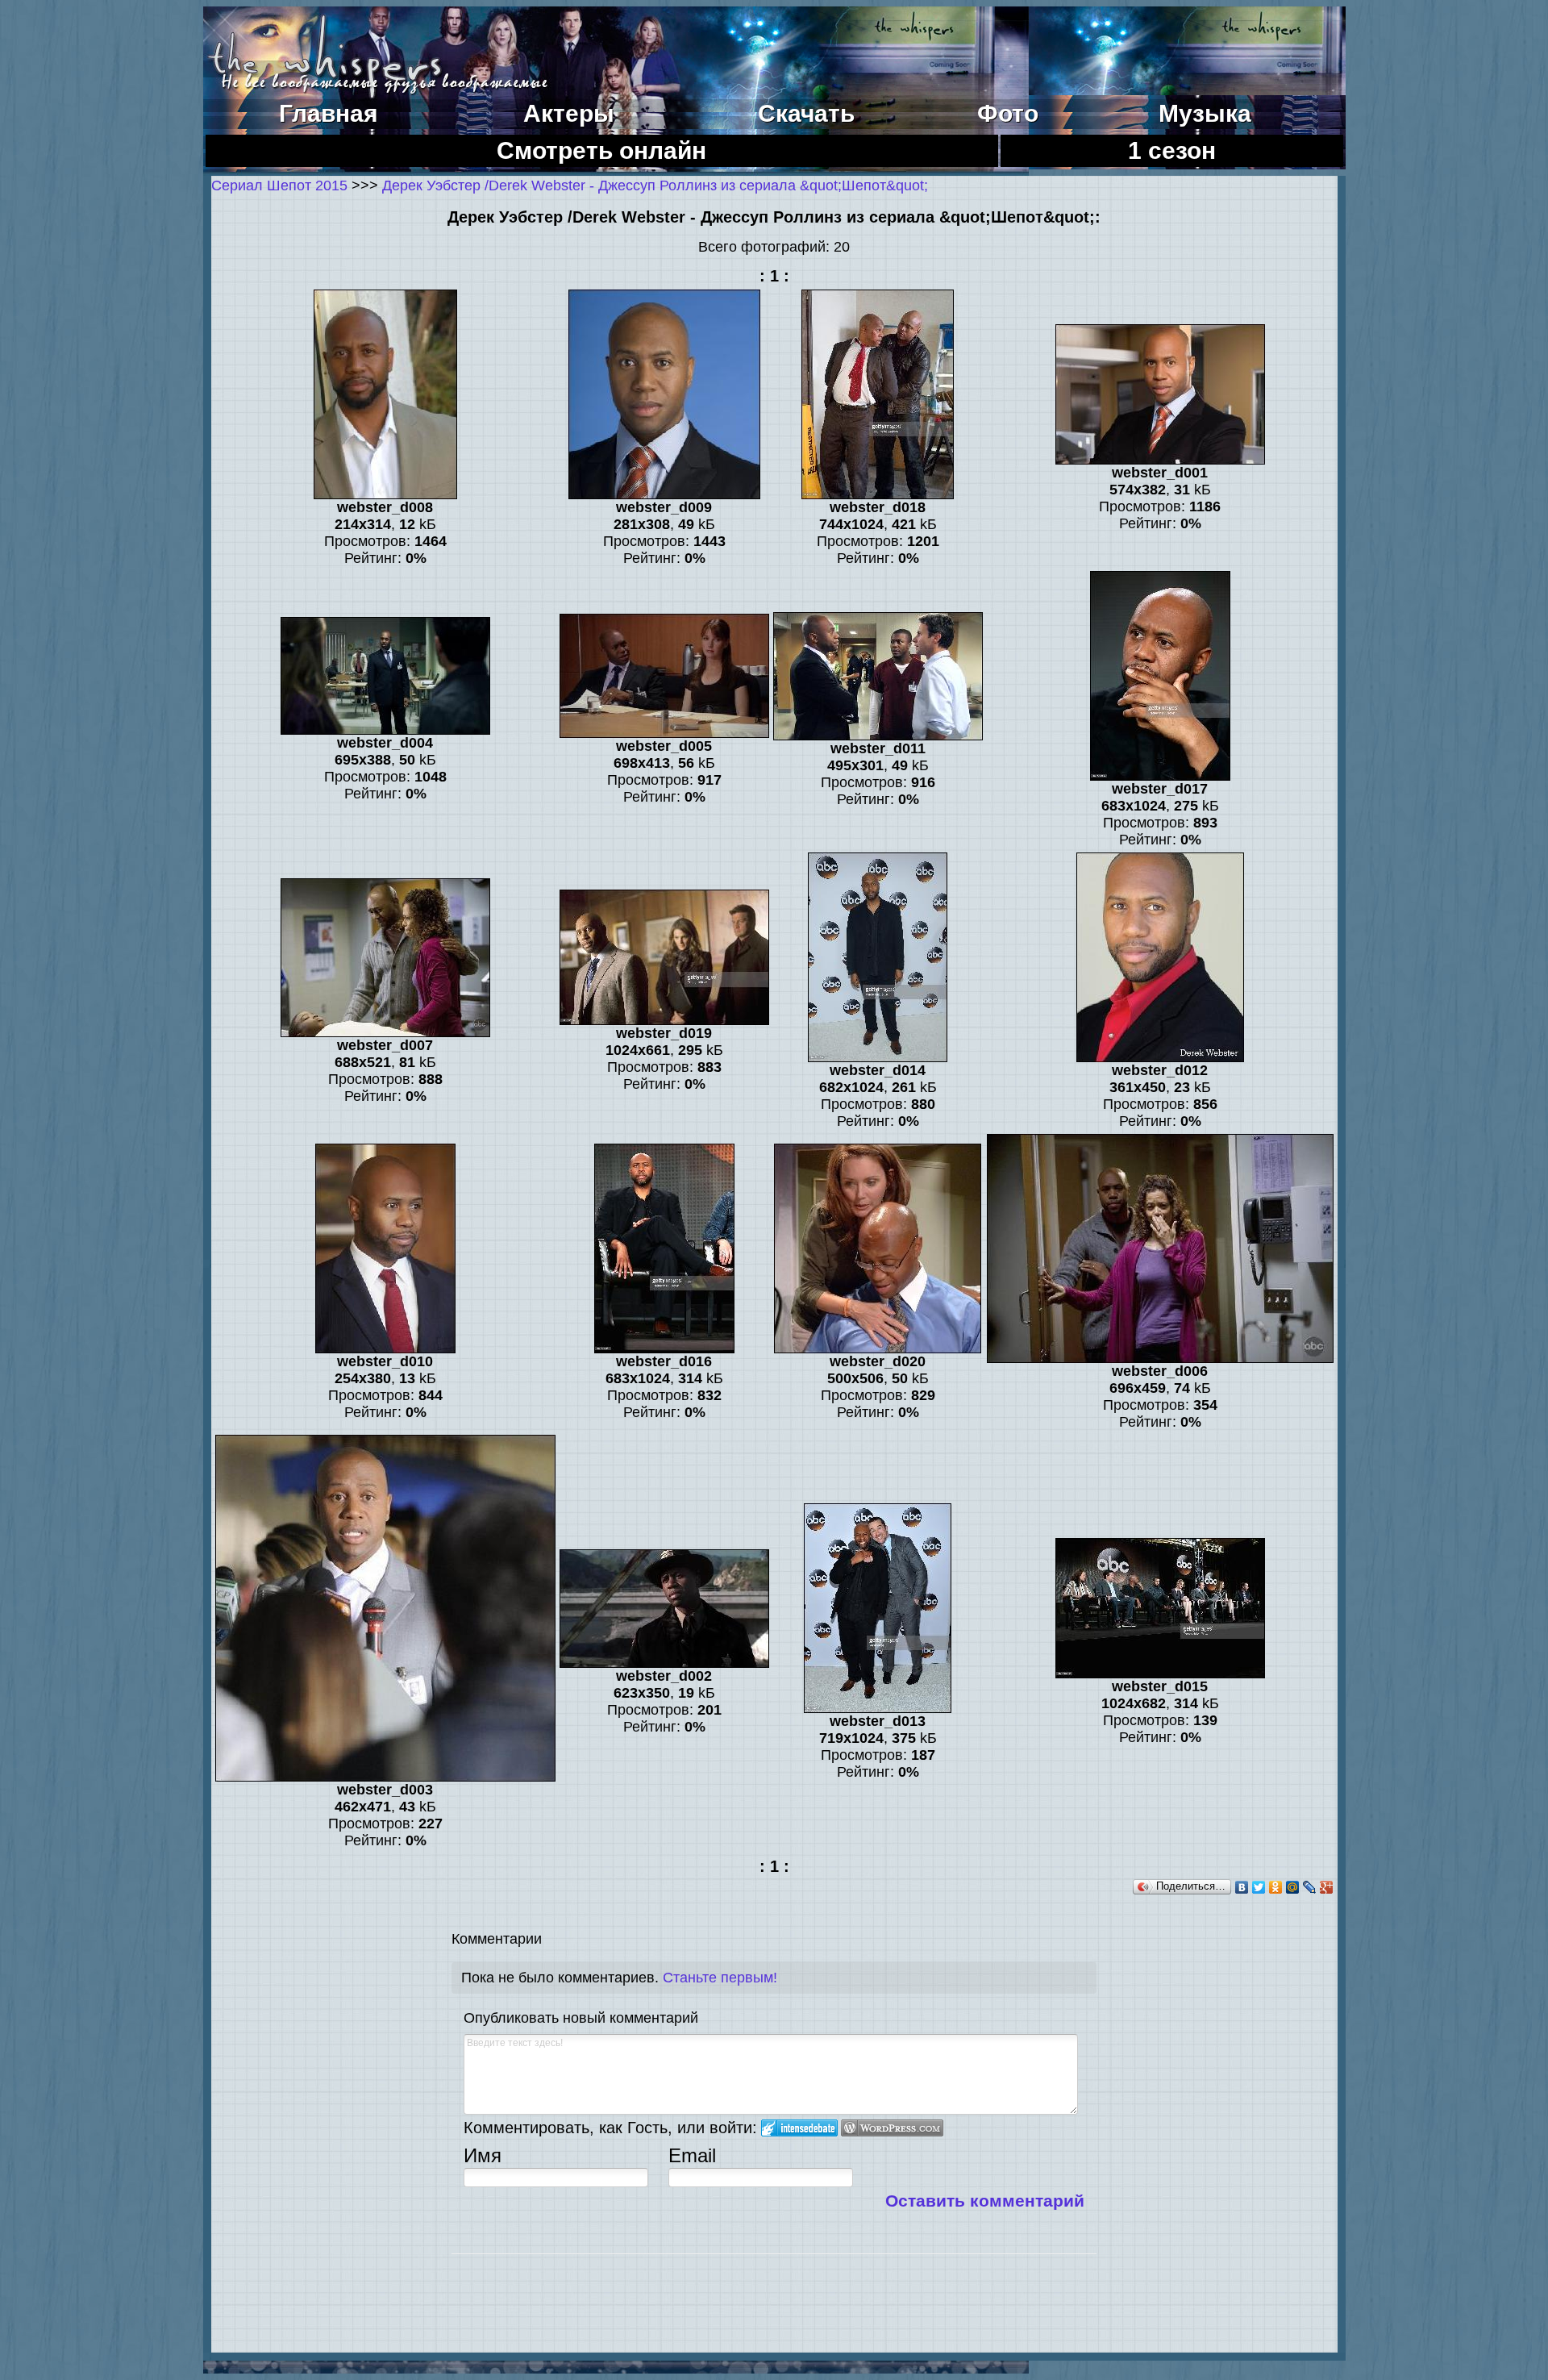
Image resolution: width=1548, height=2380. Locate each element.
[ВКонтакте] (1242, 1887)
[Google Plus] (1327, 1887)
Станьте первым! (720, 1978)
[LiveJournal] (1310, 1887)
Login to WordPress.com (892, 2128)
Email (692, 2155)
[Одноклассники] (1276, 1887)
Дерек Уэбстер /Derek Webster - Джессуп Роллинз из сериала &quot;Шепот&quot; (655, 185)
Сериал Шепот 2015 (279, 185)
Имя (483, 2155)
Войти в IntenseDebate (799, 2128)
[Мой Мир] (1293, 1887)
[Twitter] (1259, 1887)
